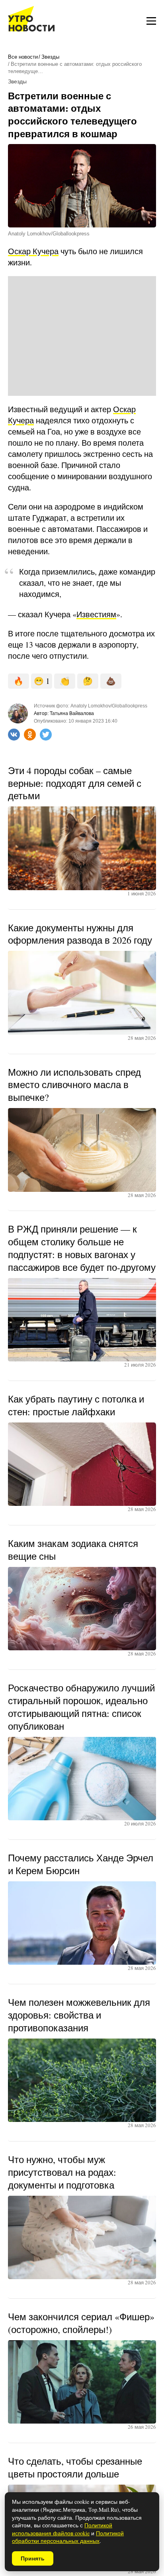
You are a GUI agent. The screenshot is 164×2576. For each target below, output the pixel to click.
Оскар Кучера (33, 251)
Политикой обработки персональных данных (68, 2537)
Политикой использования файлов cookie (62, 2529)
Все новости (23, 57)
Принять (33, 2558)
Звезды (50, 57)
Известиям (96, 614)
